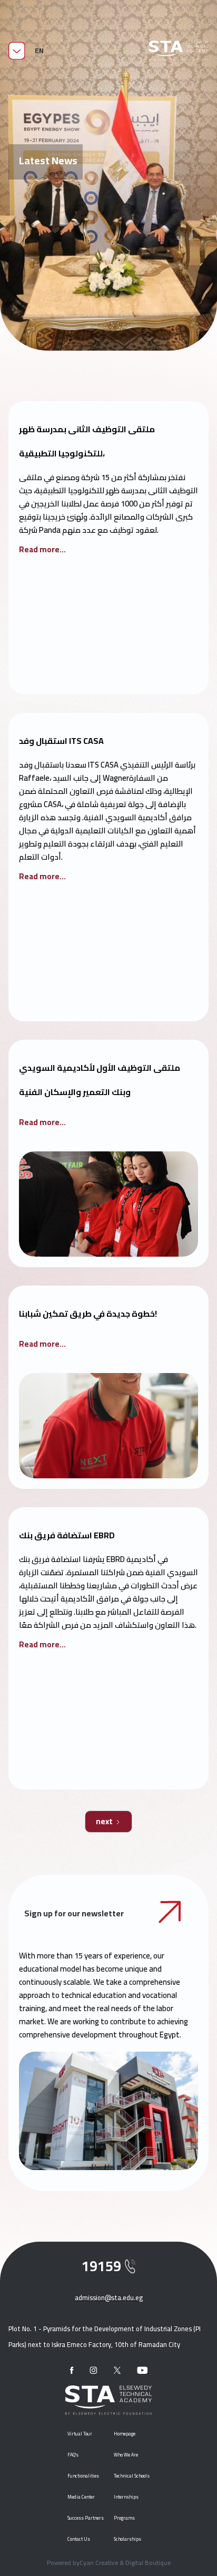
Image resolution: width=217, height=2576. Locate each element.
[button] (40, 51)
